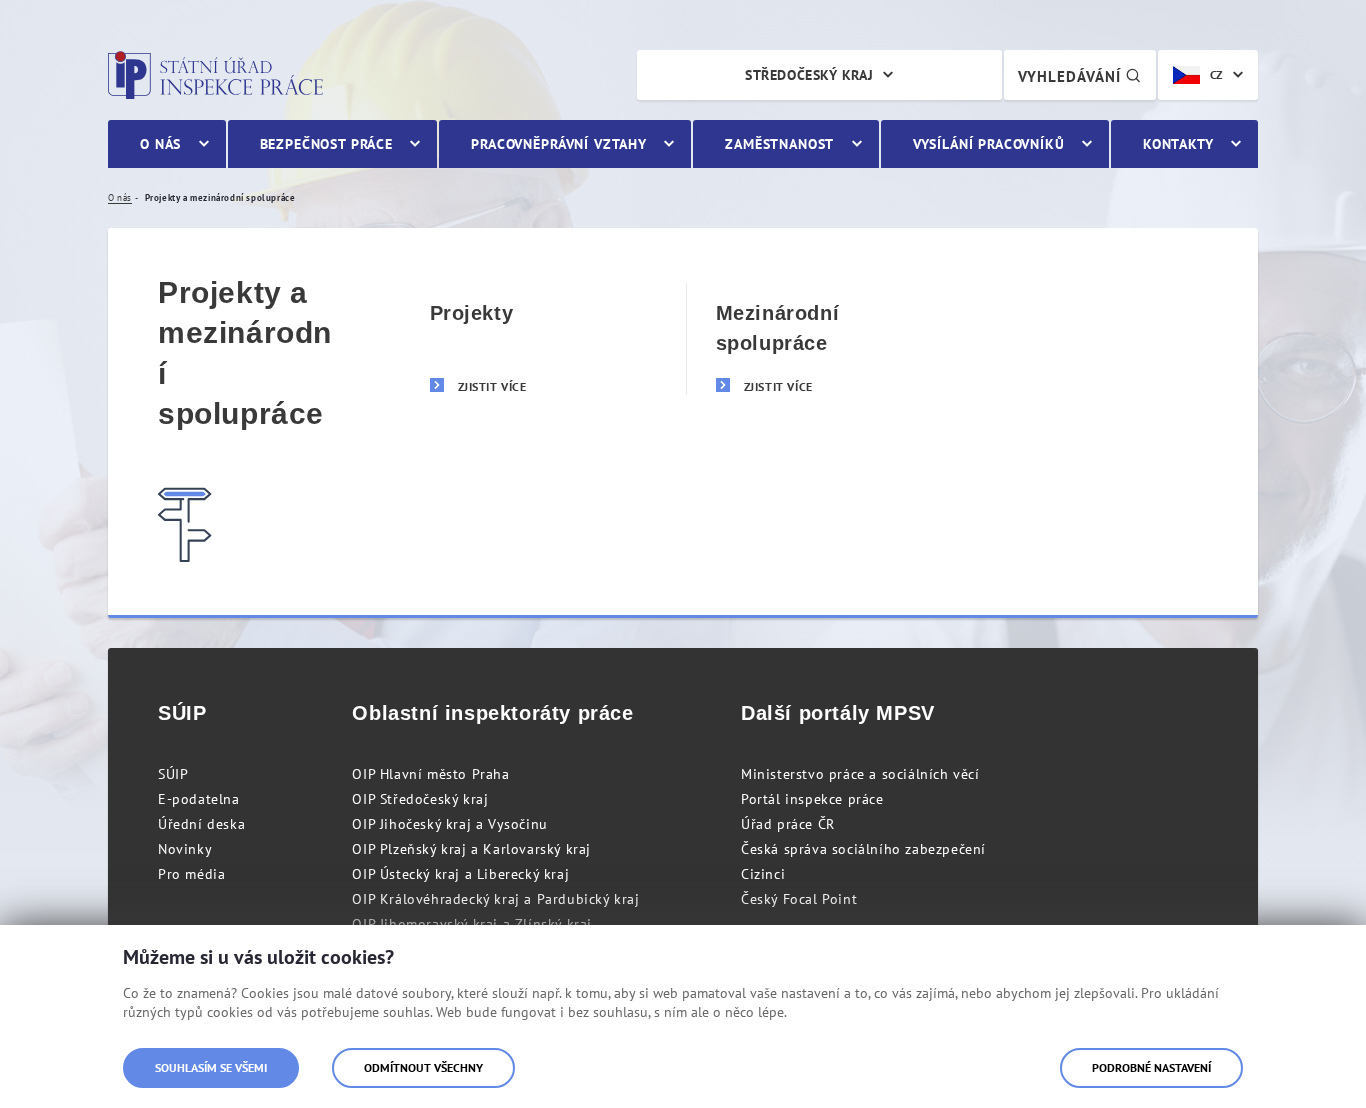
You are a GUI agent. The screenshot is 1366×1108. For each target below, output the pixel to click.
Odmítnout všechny (423, 1067)
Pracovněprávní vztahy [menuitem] (559, 144)
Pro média (191, 874)
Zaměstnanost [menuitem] (779, 144)
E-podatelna (199, 799)
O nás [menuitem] (160, 144)
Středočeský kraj (809, 75)
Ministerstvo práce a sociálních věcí (860, 774)
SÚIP (173, 774)
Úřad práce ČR (788, 824)
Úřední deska (201, 824)
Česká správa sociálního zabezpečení (863, 849)
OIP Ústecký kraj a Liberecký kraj (460, 874)
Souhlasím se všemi (211, 1067)
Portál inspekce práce (812, 799)
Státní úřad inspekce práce (215, 75)
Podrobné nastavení (1151, 1067)
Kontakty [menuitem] (1178, 144)
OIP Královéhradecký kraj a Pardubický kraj (495, 899)
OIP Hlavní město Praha (430, 774)
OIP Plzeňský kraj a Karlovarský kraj (471, 849)
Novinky (185, 849)
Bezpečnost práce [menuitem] (326, 144)
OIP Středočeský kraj (420, 799)
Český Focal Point (799, 899)
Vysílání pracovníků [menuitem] (989, 144)
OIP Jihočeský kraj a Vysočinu (449, 824)
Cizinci (763, 874)
